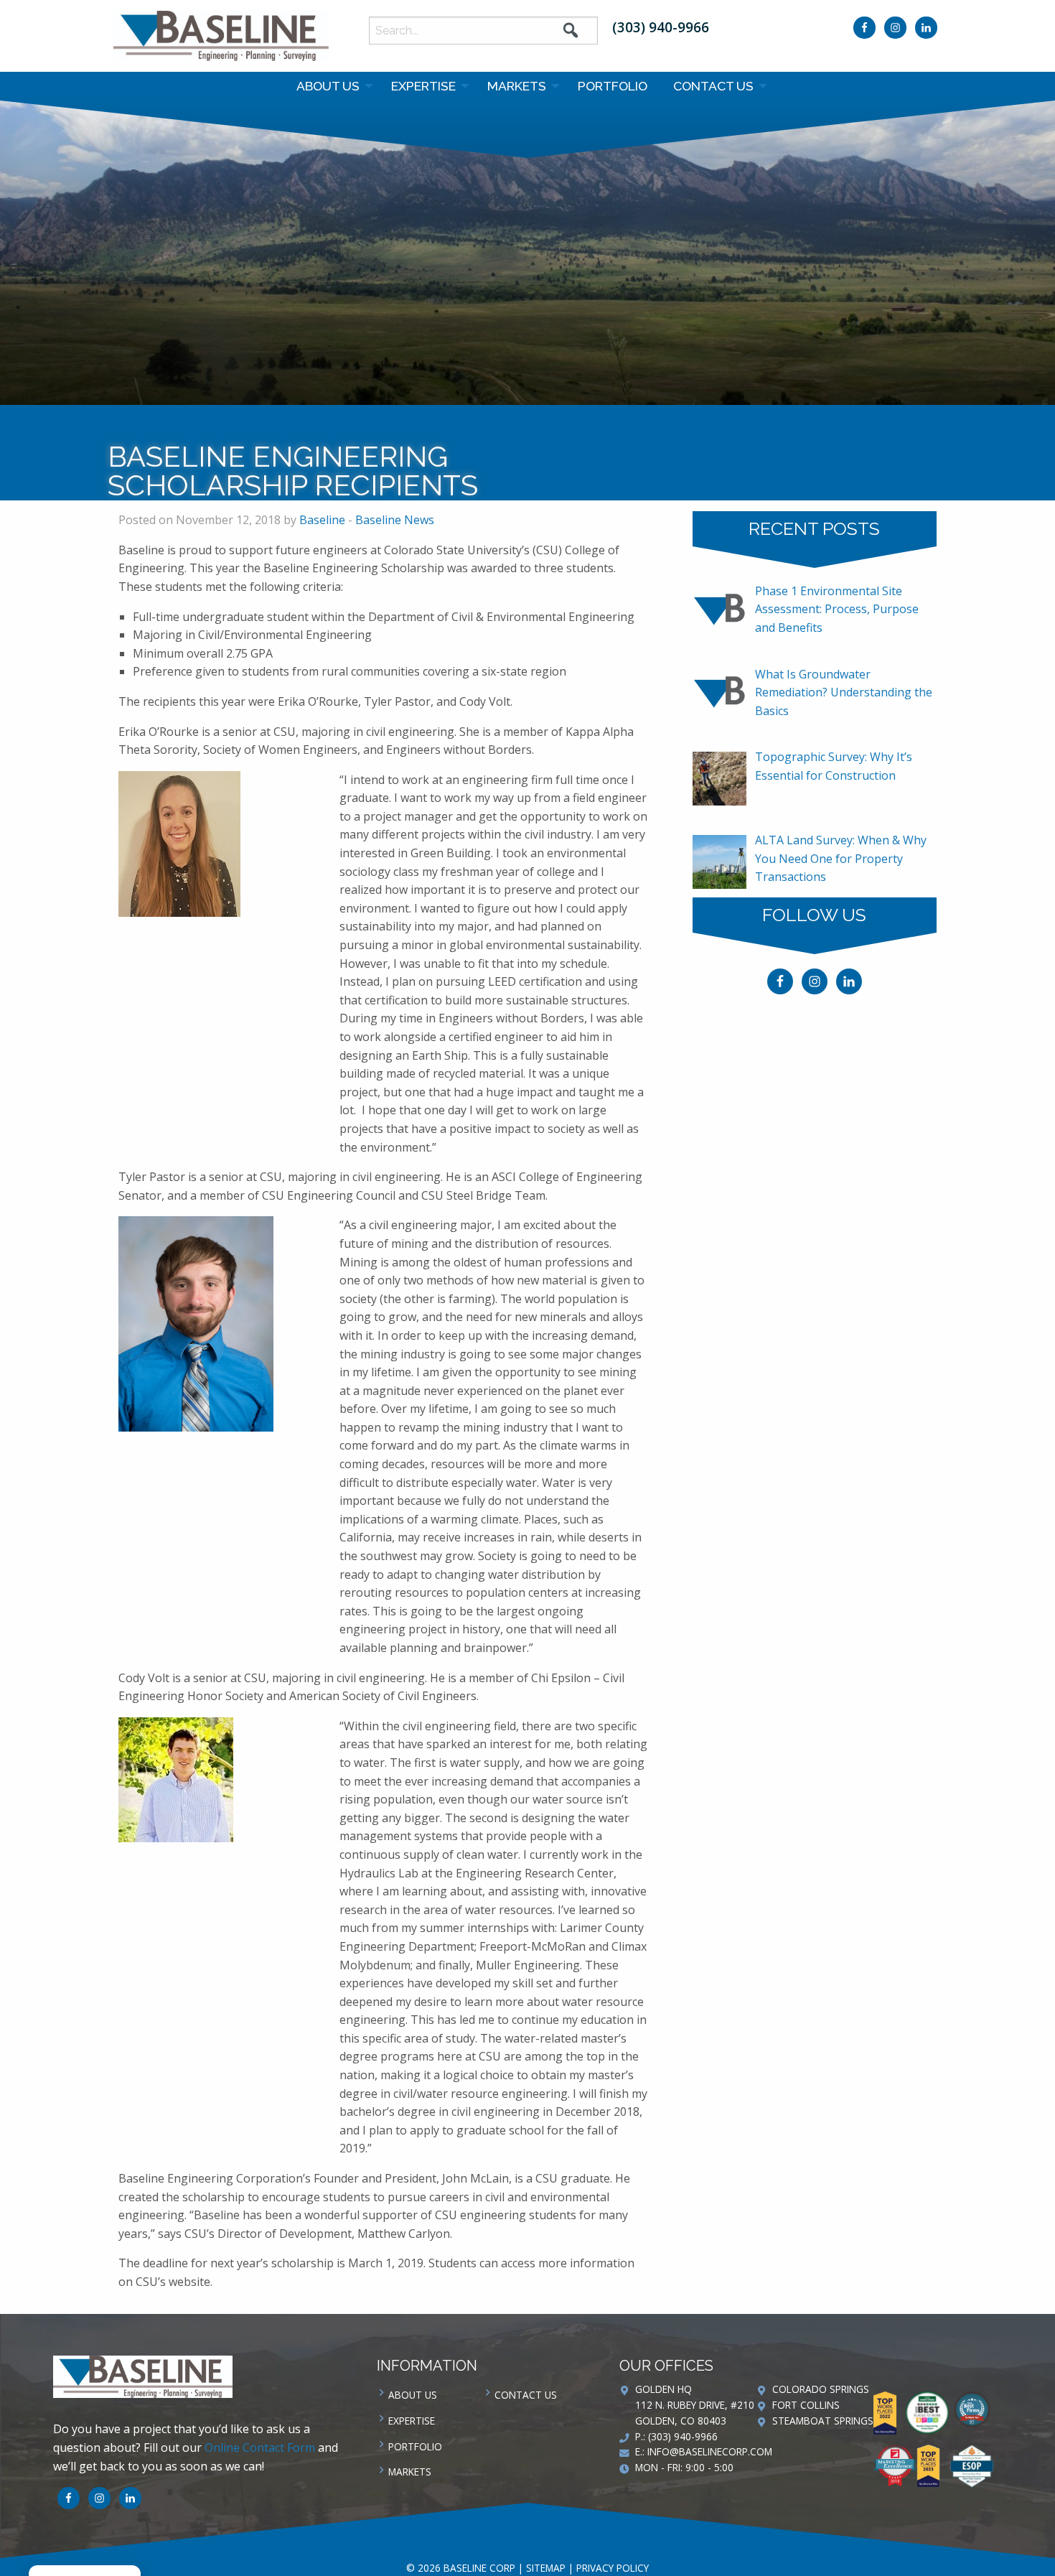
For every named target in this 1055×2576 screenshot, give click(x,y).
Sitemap (546, 2568)
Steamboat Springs (823, 2421)
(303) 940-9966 (661, 27)
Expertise (423, 86)
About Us (328, 86)
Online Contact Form (260, 2447)
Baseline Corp (221, 36)
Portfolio (613, 86)
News (574, 421)
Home (534, 421)
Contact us (713, 86)
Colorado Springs (821, 2389)
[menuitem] (331, 86)
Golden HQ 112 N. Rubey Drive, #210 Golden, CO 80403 (695, 2405)
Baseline (322, 520)
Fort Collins (806, 2405)
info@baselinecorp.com (710, 2451)
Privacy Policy (613, 2568)
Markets (517, 86)
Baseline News (637, 421)
